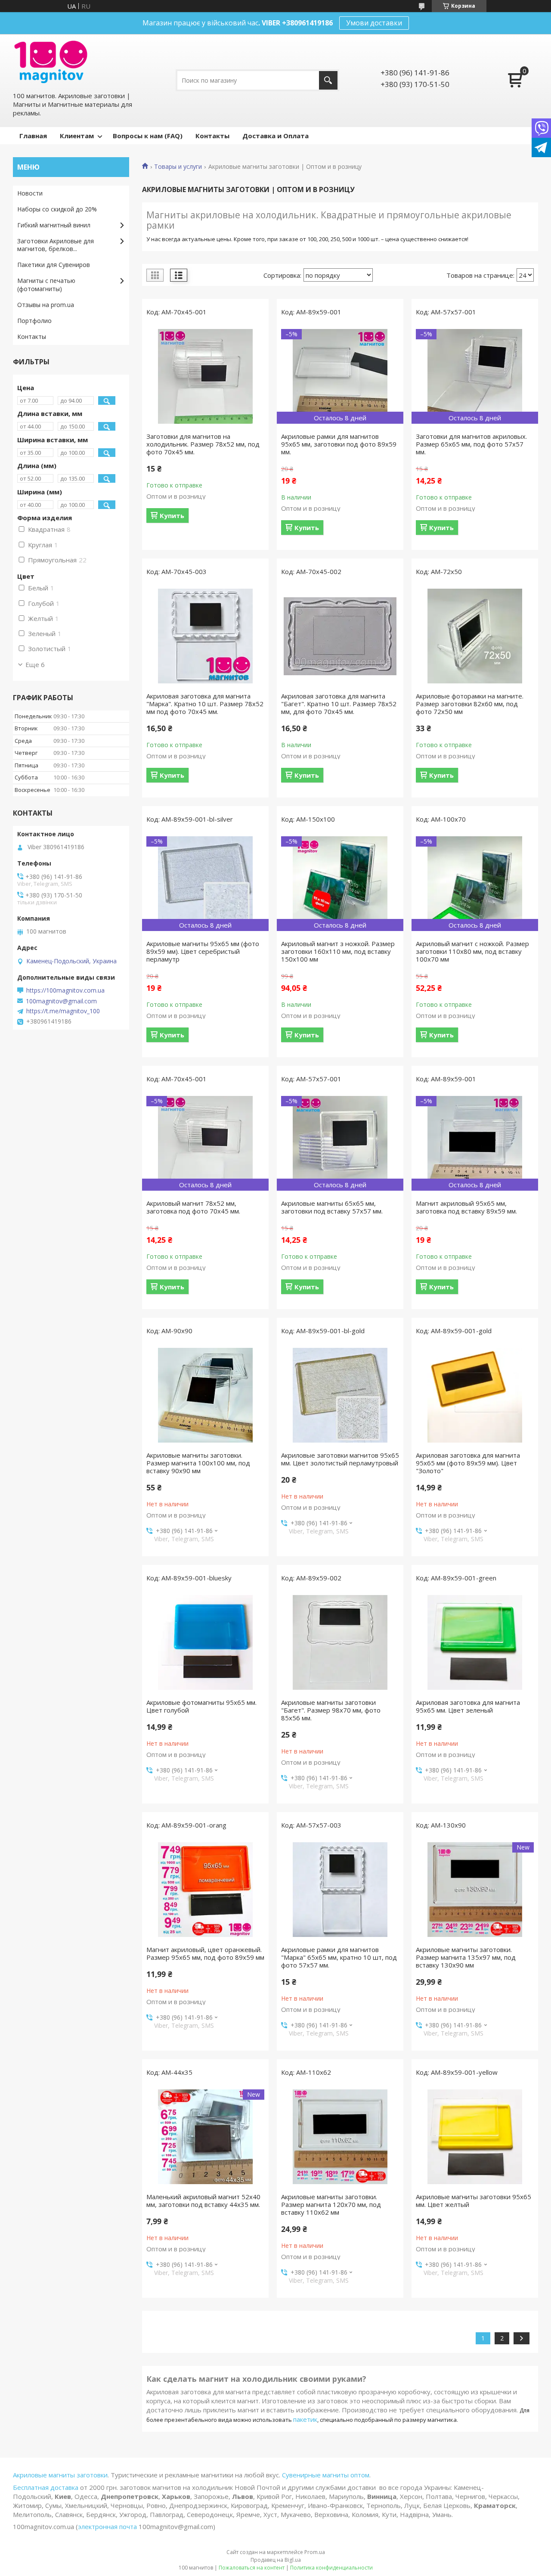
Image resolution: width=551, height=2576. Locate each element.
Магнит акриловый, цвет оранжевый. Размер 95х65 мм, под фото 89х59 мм (205, 1953)
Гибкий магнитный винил (54, 225)
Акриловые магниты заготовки (60, 2475)
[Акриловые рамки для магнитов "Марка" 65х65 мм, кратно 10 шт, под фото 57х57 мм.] (340, 1890)
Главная (33, 136)
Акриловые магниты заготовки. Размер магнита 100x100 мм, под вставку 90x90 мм (198, 1463)
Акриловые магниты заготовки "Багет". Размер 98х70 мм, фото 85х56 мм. (331, 1710)
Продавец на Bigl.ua (276, 2560)
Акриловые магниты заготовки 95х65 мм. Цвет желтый (474, 2200)
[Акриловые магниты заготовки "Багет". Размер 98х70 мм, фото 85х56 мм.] (340, 1642)
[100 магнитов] (51, 62)
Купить (172, 515)
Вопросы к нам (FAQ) (148, 136)
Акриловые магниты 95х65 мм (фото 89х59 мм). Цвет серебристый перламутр (203, 951)
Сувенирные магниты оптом (326, 2475)
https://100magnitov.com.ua (65, 990)
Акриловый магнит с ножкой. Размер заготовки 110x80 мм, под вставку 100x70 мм (472, 951)
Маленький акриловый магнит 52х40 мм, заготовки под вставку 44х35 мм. (203, 2200)
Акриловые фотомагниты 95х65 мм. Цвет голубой (201, 1706)
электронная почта (107, 2526)
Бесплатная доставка (46, 2487)
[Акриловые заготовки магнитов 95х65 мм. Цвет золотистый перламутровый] (340, 1395)
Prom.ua (315, 2552)
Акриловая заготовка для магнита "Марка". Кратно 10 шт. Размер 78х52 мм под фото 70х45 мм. (205, 704)
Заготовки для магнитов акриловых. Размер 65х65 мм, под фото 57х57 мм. (471, 444)
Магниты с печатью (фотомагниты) (46, 285)
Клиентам (77, 136)
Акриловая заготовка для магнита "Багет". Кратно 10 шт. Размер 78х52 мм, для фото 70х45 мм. (339, 704)
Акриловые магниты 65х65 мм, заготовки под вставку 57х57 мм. (332, 1207)
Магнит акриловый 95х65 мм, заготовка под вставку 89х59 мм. (466, 1207)
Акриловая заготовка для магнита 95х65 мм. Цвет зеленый (468, 1706)
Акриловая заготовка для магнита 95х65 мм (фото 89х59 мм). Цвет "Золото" (468, 1463)
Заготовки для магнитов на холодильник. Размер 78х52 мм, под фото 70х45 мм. (203, 444)
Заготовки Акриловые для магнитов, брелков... (56, 245)
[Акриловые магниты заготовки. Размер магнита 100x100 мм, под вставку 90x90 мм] (205, 1395)
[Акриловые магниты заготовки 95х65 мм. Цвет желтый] (475, 2137)
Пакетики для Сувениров (54, 265)
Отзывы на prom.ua (46, 305)
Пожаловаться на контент (252, 2568)
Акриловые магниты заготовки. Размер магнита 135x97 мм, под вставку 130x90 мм (466, 1957)
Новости (30, 193)
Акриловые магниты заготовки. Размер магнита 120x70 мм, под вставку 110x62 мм (331, 2204)
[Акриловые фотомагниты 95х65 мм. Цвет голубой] (205, 1642)
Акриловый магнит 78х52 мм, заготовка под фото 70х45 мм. (193, 1207)
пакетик (305, 2419)
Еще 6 (35, 664)
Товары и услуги (178, 167)
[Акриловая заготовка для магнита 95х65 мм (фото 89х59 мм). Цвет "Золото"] (475, 1395)
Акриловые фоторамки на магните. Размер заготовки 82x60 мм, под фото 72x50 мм (470, 704)
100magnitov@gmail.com (61, 1001)
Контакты (212, 136)
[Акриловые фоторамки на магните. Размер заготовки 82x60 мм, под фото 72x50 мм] (475, 636)
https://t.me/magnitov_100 (63, 1011)
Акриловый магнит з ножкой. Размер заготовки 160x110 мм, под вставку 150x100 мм (338, 951)
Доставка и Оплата (275, 136)
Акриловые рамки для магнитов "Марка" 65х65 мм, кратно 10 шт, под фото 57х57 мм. (339, 1957)
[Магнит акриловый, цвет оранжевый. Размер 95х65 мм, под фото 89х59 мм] (205, 1890)
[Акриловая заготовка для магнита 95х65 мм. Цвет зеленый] (475, 1642)
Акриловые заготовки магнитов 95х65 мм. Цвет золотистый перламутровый (340, 1459)
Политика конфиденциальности (331, 2568)
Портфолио (34, 321)
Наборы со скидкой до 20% (57, 209)
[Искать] (328, 80)
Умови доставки (374, 23)
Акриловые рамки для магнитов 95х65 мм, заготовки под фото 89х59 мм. (339, 444)
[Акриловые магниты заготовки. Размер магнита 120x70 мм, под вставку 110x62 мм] (340, 2137)
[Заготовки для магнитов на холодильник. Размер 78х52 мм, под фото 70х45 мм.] (205, 376)
